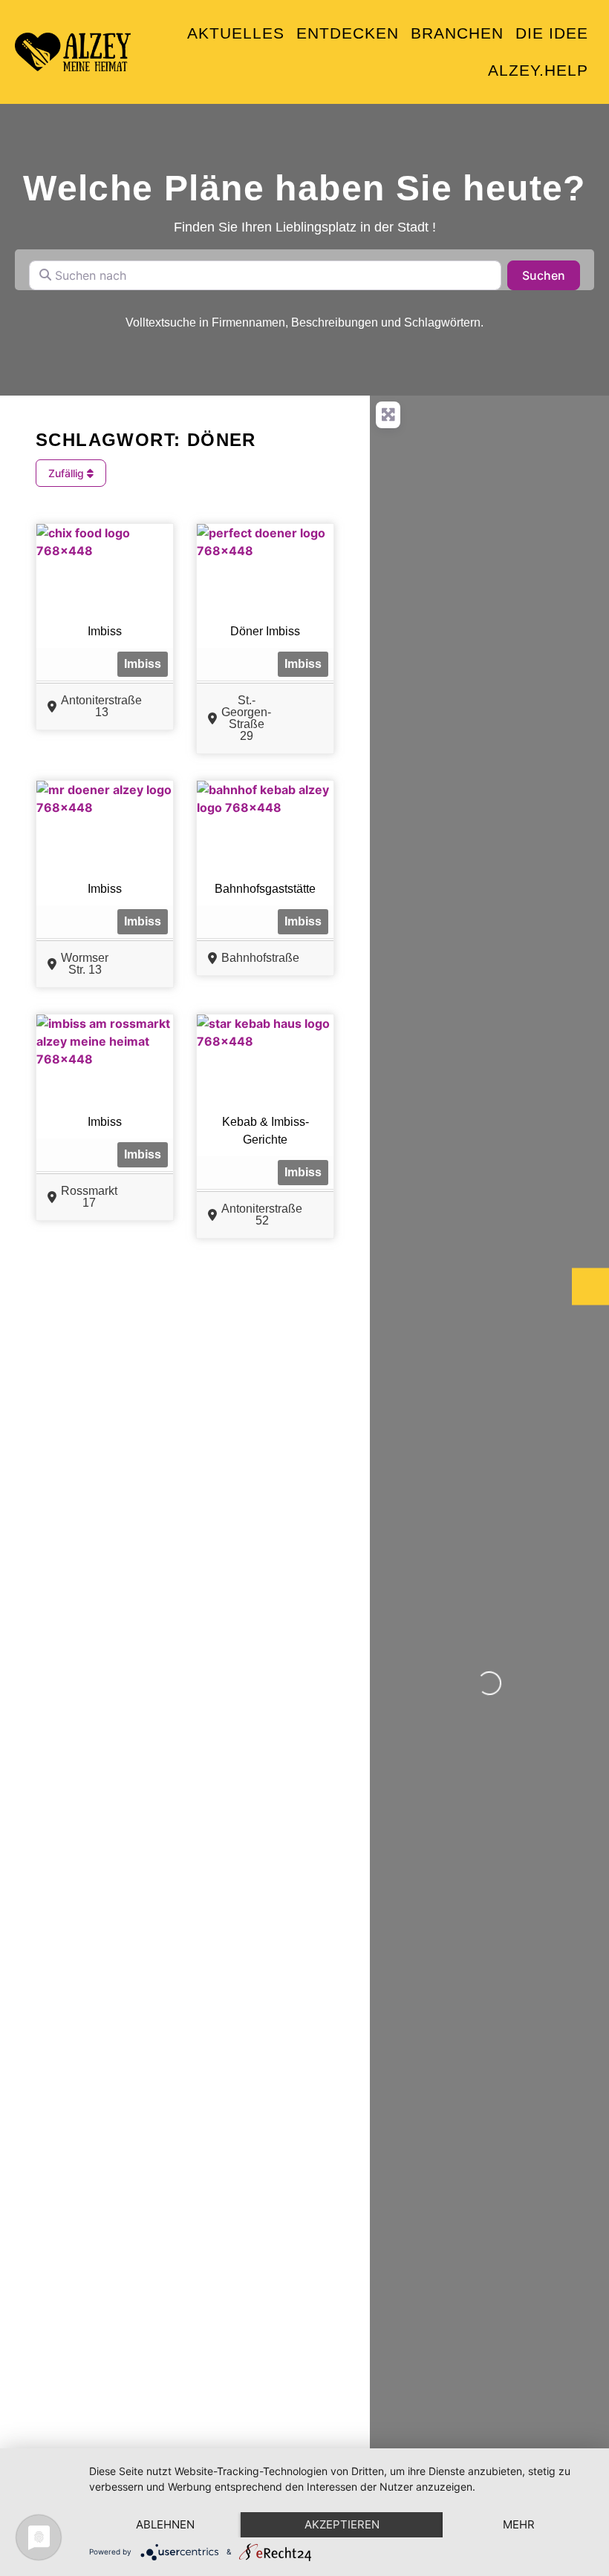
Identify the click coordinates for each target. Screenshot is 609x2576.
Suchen (551, 275)
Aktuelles (236, 33)
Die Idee (552, 33)
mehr (519, 2524)
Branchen (457, 33)
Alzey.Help (538, 70)
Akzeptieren (342, 2524)
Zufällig (68, 473)
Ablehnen (165, 2524)
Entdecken (348, 33)
